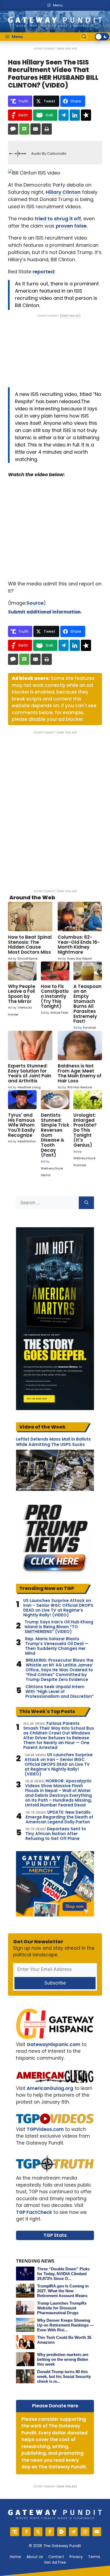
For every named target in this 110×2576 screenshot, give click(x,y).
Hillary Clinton (63, 192)
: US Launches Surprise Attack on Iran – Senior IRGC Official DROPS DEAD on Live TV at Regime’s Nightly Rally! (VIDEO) (59, 1764)
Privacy (76, 2557)
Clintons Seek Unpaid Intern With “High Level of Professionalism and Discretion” (60, 1692)
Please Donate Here (55, 2406)
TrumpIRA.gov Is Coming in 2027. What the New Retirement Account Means (63, 2291)
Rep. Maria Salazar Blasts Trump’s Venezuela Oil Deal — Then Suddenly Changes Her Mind (57, 1646)
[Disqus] (55, 808)
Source (35, 603)
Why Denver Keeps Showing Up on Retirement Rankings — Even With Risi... (65, 2325)
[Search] (86, 1203)
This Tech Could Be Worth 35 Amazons (64, 2340)
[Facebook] (50, 2532)
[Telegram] (73, 2532)
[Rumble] (62, 2532)
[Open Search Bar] (84, 37)
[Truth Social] (15, 2532)
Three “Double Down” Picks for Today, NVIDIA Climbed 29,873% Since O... (63, 2274)
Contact (56, 2557)
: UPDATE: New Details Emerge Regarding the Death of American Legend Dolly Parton (59, 1817)
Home (15, 2557)
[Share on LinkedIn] (75, 115)
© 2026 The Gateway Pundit (55, 2546)
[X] (38, 2532)
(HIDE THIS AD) (67, 49)
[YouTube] (97, 2532)
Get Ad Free (55, 2562)
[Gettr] (26, 2532)
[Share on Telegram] (64, 115)
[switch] (102, 37)
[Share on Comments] (13, 129)
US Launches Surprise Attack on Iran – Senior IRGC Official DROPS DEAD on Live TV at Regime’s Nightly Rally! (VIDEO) (58, 1608)
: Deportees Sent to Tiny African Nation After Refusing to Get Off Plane (56, 1834)
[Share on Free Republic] (86, 115)
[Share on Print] (47, 129)
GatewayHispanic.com (54, 2044)
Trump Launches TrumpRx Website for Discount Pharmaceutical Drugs (62, 2308)
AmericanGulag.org (50, 2088)
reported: (44, 272)
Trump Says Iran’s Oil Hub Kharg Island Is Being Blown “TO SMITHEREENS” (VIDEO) (59, 1627)
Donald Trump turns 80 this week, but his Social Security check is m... (64, 2376)
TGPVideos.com (45, 2129)
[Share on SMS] (24, 129)
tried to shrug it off (58, 219)
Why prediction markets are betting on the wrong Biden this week (63, 2359)
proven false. (72, 226)
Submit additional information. (45, 612)
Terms (94, 2557)
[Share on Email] (36, 129)
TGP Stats (55, 2235)
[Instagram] (85, 2532)
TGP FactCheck (34, 2212)
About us (35, 2557)
